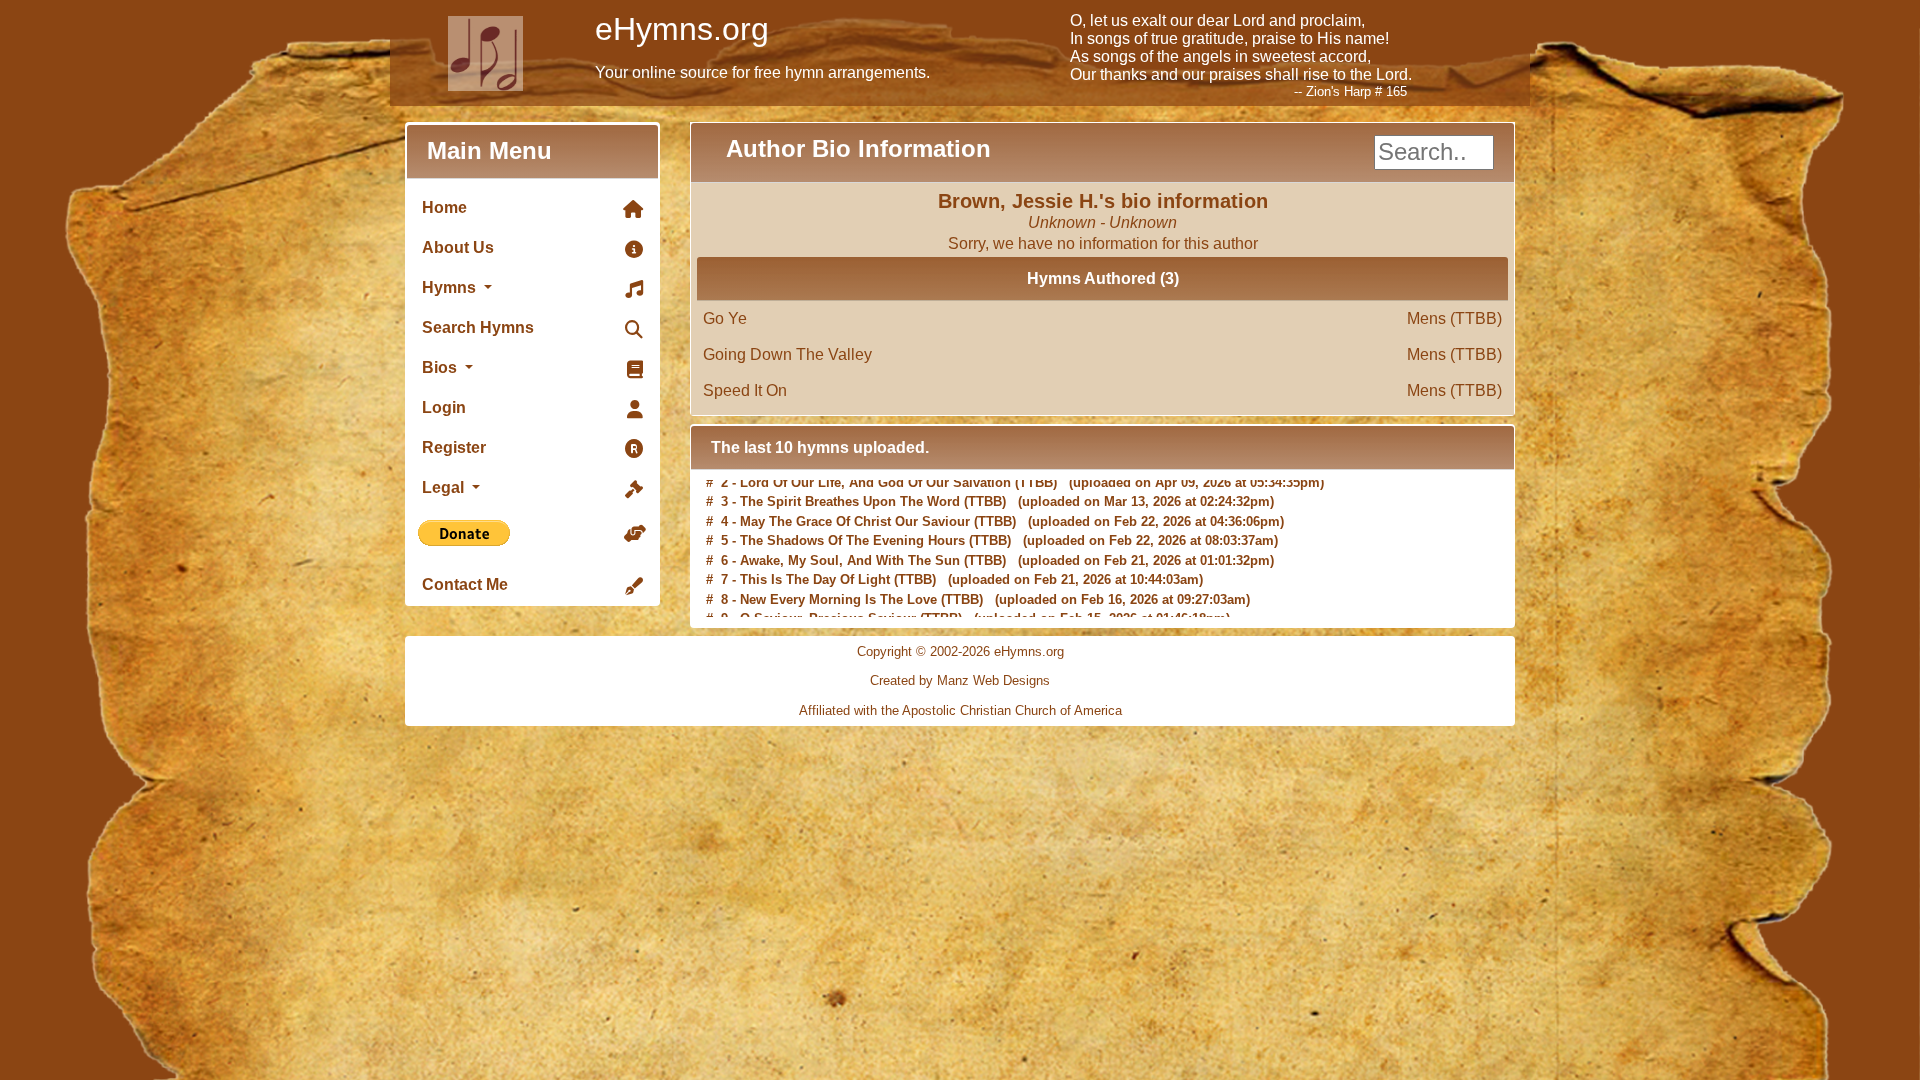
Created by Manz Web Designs (960, 680)
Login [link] (444, 407)
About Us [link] (458, 247)
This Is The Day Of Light (815, 567)
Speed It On (1102, 390)
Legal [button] (445, 487)
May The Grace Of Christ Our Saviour (855, 509)
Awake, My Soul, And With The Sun (850, 548)
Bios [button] (441, 367)
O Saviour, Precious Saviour (828, 606)
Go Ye (1102, 318)
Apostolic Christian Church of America (1012, 710)
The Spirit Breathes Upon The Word (850, 489)
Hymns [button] (451, 287)
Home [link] (444, 207)
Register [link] (454, 447)
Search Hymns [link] (478, 327)
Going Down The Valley (1102, 354)
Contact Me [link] (465, 584)
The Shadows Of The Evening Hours (852, 528)
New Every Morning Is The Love (838, 587)
